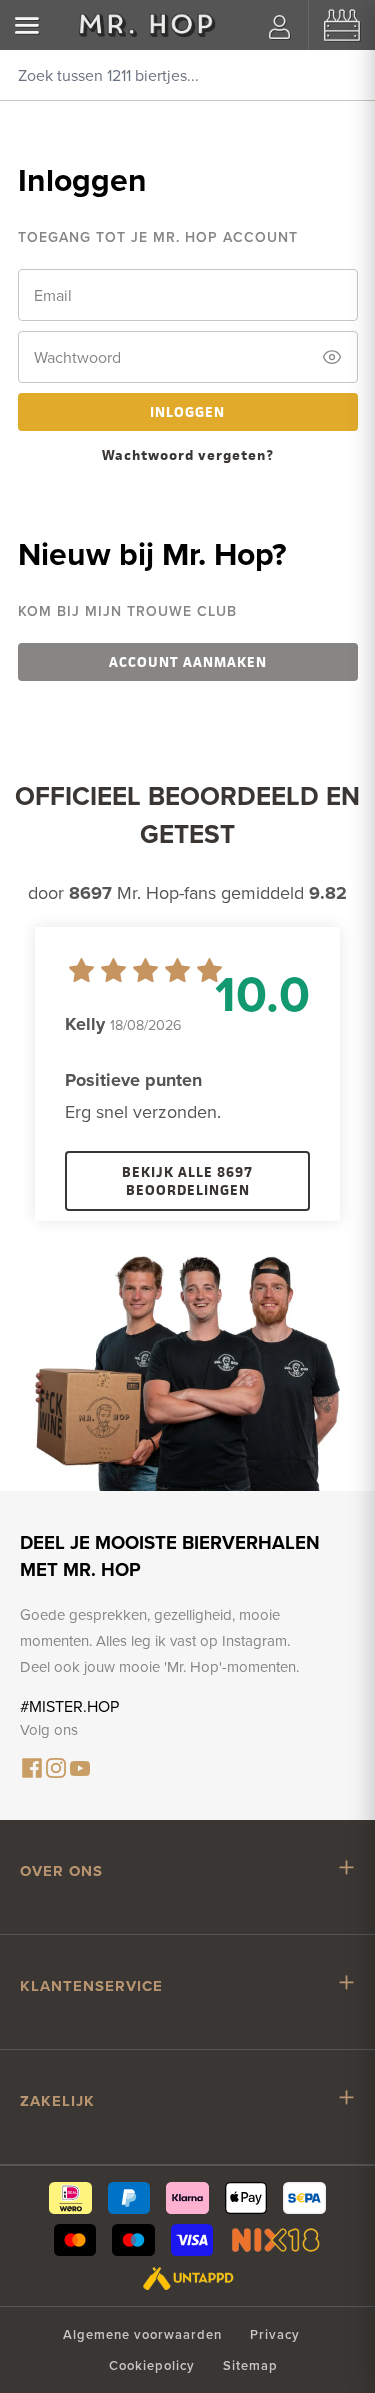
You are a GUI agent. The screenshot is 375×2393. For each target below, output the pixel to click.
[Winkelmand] (342, 25)
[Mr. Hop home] (147, 25)
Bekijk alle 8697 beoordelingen (187, 1180)
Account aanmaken (188, 661)
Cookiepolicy (152, 2365)
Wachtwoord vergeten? (188, 454)
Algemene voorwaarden (142, 2334)
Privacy (275, 2334)
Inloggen (187, 411)
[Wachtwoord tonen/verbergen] (332, 357)
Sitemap (250, 2365)
